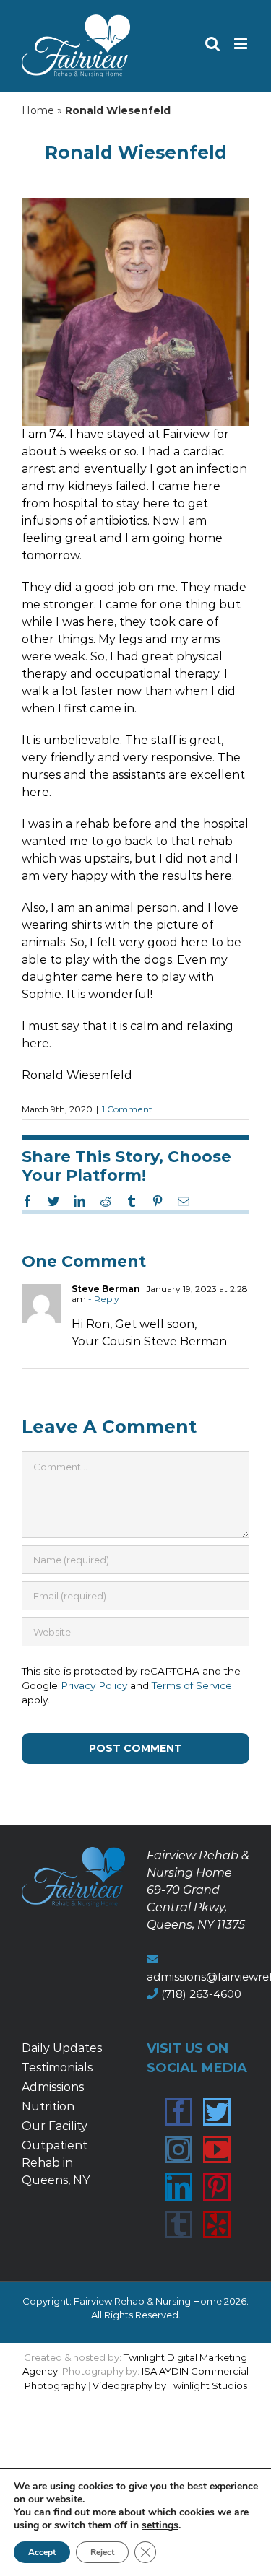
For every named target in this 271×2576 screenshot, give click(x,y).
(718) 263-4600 (201, 1994)
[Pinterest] (217, 2187)
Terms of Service (192, 1685)
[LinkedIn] (178, 2187)
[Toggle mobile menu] (242, 44)
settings (160, 2525)
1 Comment (127, 1109)
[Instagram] (178, 2149)
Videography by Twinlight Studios (170, 2385)
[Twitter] (217, 2112)
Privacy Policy (94, 1685)
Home (38, 110)
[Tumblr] (178, 2224)
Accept (42, 2552)
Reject (102, 2552)
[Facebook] (178, 2112)
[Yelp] (217, 2224)
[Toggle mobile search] (212, 44)
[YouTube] (217, 2149)
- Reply (103, 1299)
